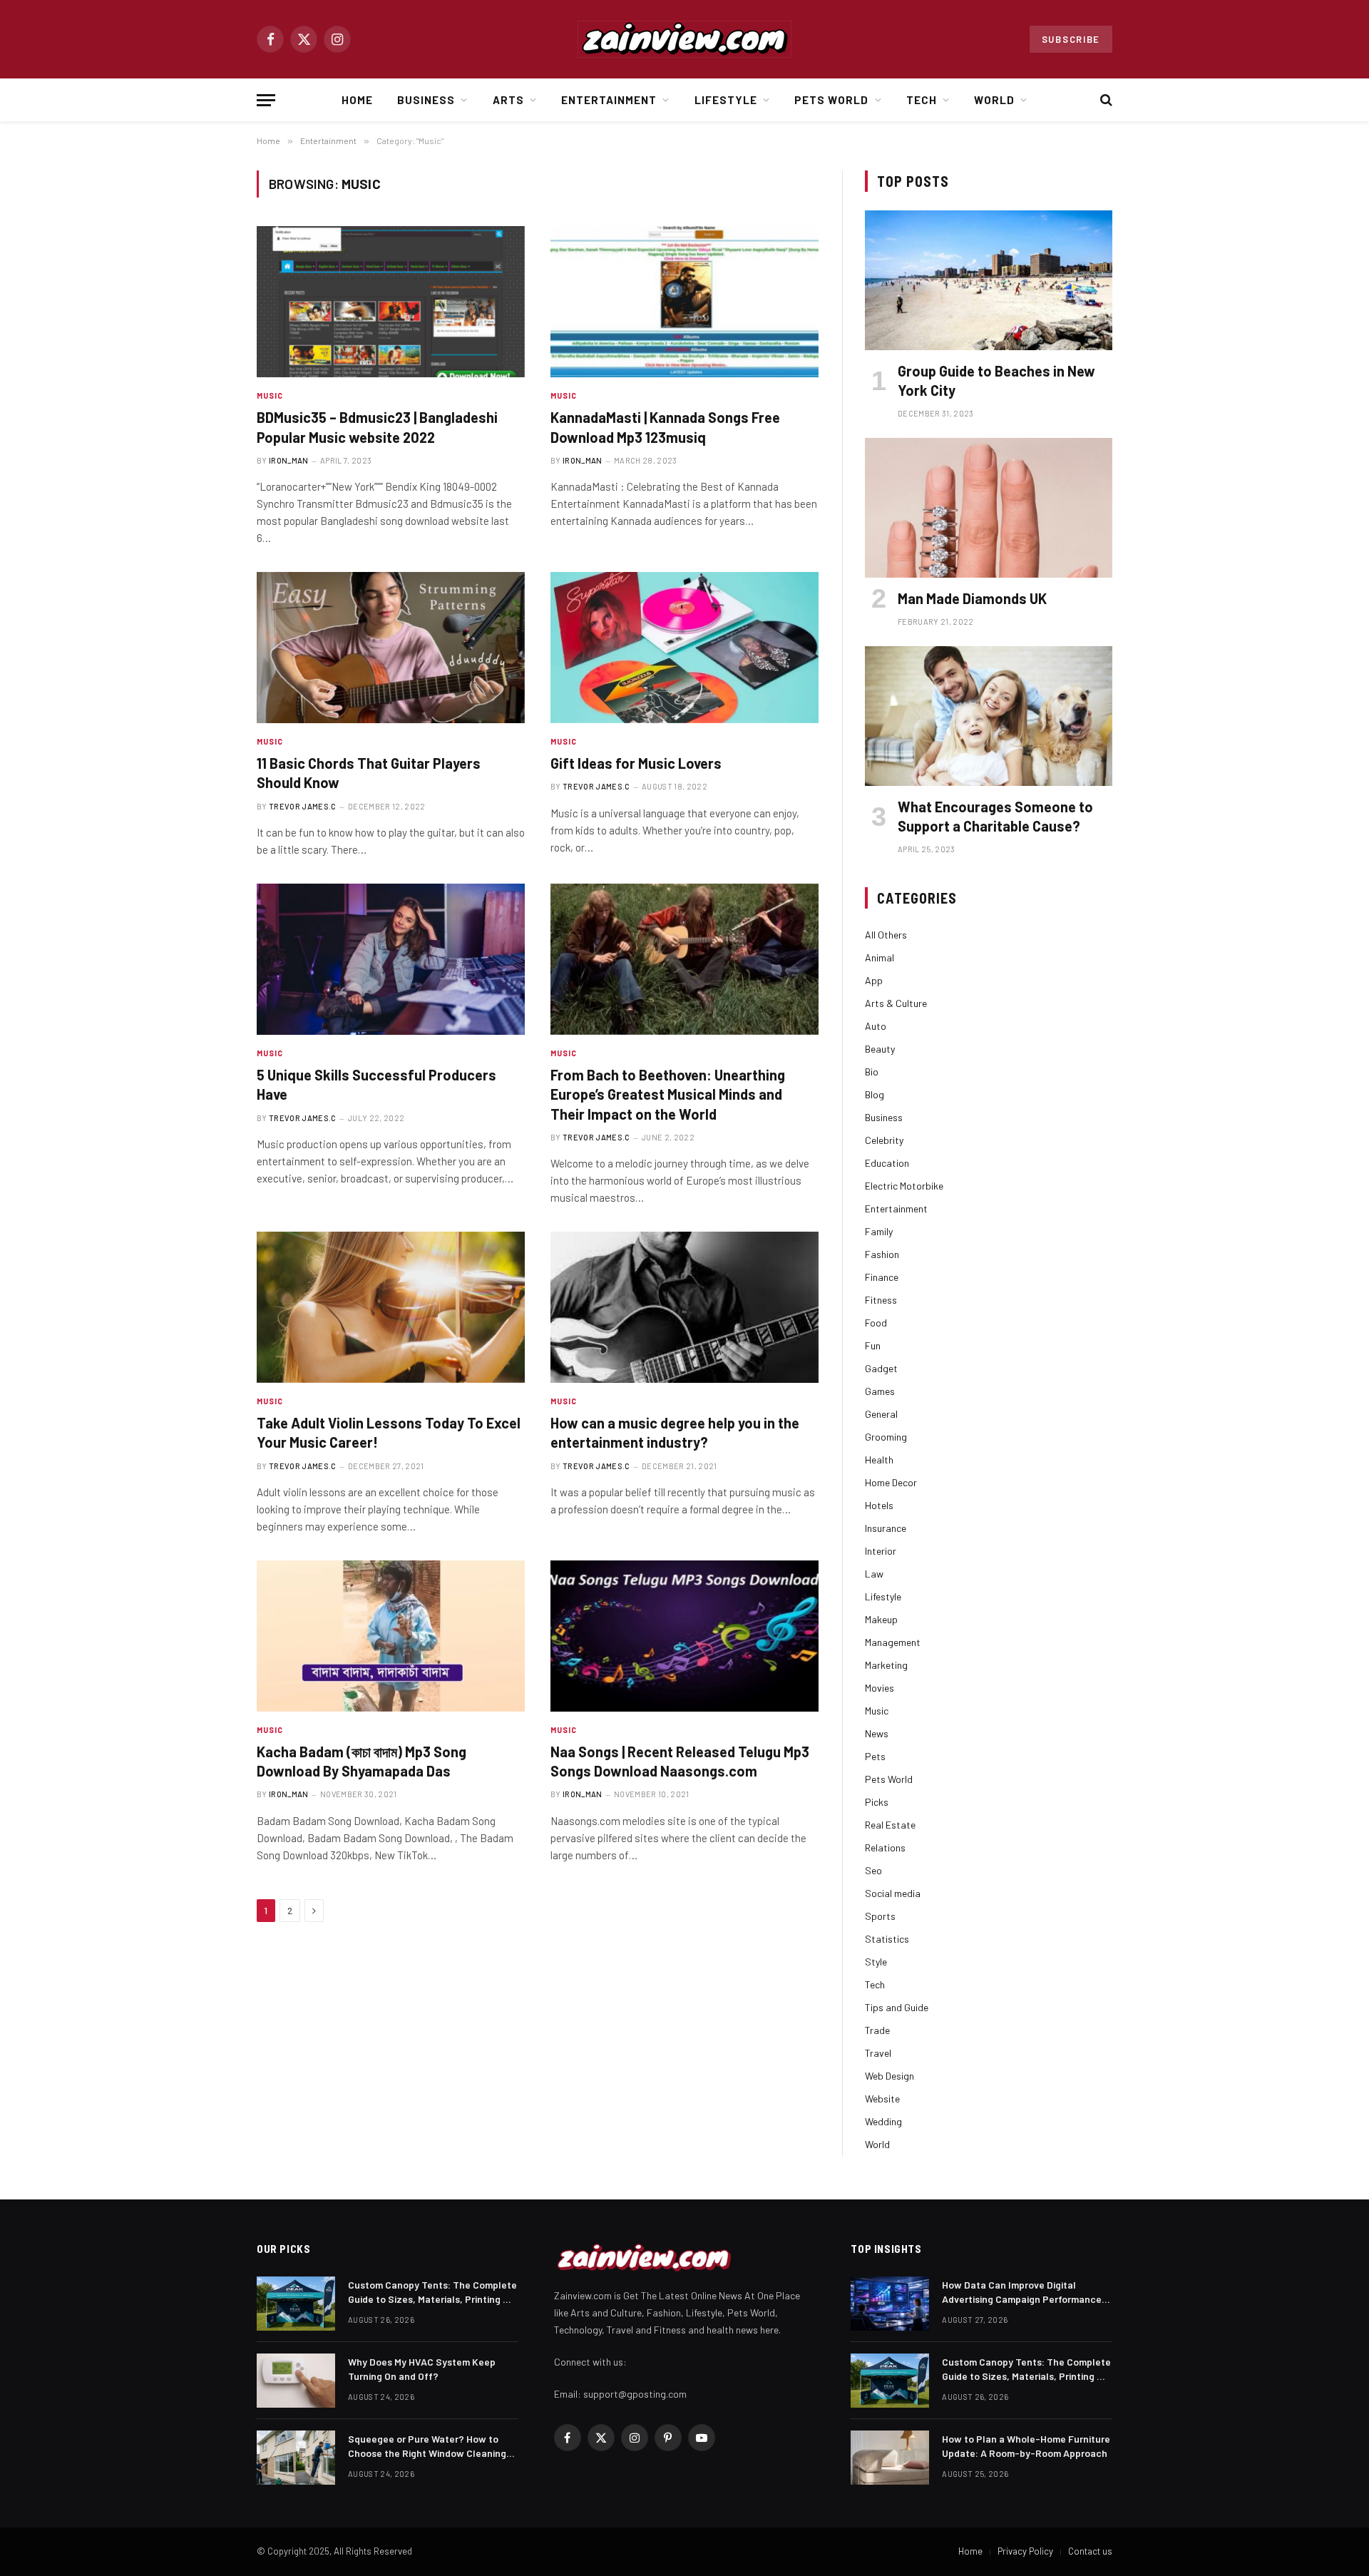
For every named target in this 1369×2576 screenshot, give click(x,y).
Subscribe (1071, 39)
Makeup (881, 1619)
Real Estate (890, 1825)
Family (879, 1231)
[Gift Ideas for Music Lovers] (684, 648)
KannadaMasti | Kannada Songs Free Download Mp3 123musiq (665, 427)
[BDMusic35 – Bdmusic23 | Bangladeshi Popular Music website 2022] (391, 302)
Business (426, 100)
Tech (922, 100)
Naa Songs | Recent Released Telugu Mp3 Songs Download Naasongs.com (680, 1761)
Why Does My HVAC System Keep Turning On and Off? (422, 2369)
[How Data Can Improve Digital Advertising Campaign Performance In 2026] (890, 2304)
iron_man (289, 460)
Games (880, 1391)
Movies (880, 1688)
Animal (880, 957)
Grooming (886, 1437)
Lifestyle (726, 100)
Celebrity (884, 1140)
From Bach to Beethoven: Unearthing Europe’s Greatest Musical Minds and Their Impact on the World (668, 1094)
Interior (881, 1551)
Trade (877, 2030)
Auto (876, 1026)
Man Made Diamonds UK (972, 598)
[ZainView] (684, 39)
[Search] (1105, 100)
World (994, 100)
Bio (872, 1072)
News (877, 1733)
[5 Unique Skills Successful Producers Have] (391, 959)
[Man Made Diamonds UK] (989, 507)
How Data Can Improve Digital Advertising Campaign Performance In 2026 (1022, 2293)
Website (882, 2099)
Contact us (1090, 2551)
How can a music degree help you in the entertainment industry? (675, 1432)
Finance (882, 1277)
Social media (893, 1893)
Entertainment (609, 100)
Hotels (879, 1505)
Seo (873, 1870)
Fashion (882, 1254)
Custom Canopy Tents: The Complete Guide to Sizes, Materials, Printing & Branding (432, 2293)
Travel (878, 2053)
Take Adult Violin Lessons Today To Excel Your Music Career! (389, 1432)
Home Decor (891, 1482)
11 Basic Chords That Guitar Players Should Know (369, 773)
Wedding (883, 2121)
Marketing (886, 1665)
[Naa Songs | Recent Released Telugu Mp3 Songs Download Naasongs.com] (684, 1636)
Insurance (886, 1528)
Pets (875, 1756)
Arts (508, 100)
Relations (885, 1847)
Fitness (881, 1300)
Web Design (889, 2076)
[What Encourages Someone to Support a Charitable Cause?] (989, 716)
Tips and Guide (897, 2007)
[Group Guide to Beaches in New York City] (989, 280)
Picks (877, 1802)
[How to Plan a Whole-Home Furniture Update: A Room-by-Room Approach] (890, 2458)
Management (893, 1642)
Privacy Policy (1025, 2551)
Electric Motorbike (904, 1186)
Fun (873, 1345)
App (874, 980)
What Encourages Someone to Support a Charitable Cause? (995, 816)
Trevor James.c (303, 806)
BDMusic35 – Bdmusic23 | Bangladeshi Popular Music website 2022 (377, 427)
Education (887, 1163)
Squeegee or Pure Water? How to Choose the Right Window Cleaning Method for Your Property (427, 2447)
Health (879, 1460)
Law (874, 1574)
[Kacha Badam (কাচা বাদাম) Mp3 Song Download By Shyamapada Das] (391, 1636)
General (881, 1414)
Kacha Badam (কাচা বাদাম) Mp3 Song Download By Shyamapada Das (362, 1761)
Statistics (887, 1939)
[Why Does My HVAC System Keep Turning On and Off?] (296, 2381)
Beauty (880, 1049)
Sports (880, 1916)
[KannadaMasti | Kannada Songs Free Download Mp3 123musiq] (684, 302)
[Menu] (266, 100)
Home (357, 100)
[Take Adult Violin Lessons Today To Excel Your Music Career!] (391, 1307)
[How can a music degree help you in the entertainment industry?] (684, 1307)
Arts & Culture (896, 1003)
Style (876, 1962)
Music (270, 395)
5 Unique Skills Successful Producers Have (376, 1084)
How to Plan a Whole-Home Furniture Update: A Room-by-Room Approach (1026, 2446)
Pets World (832, 100)
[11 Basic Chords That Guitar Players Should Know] (391, 648)
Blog (875, 1094)
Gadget (881, 1368)
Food (876, 1323)
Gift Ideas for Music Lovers (636, 763)
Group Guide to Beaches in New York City (996, 380)
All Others (886, 935)
